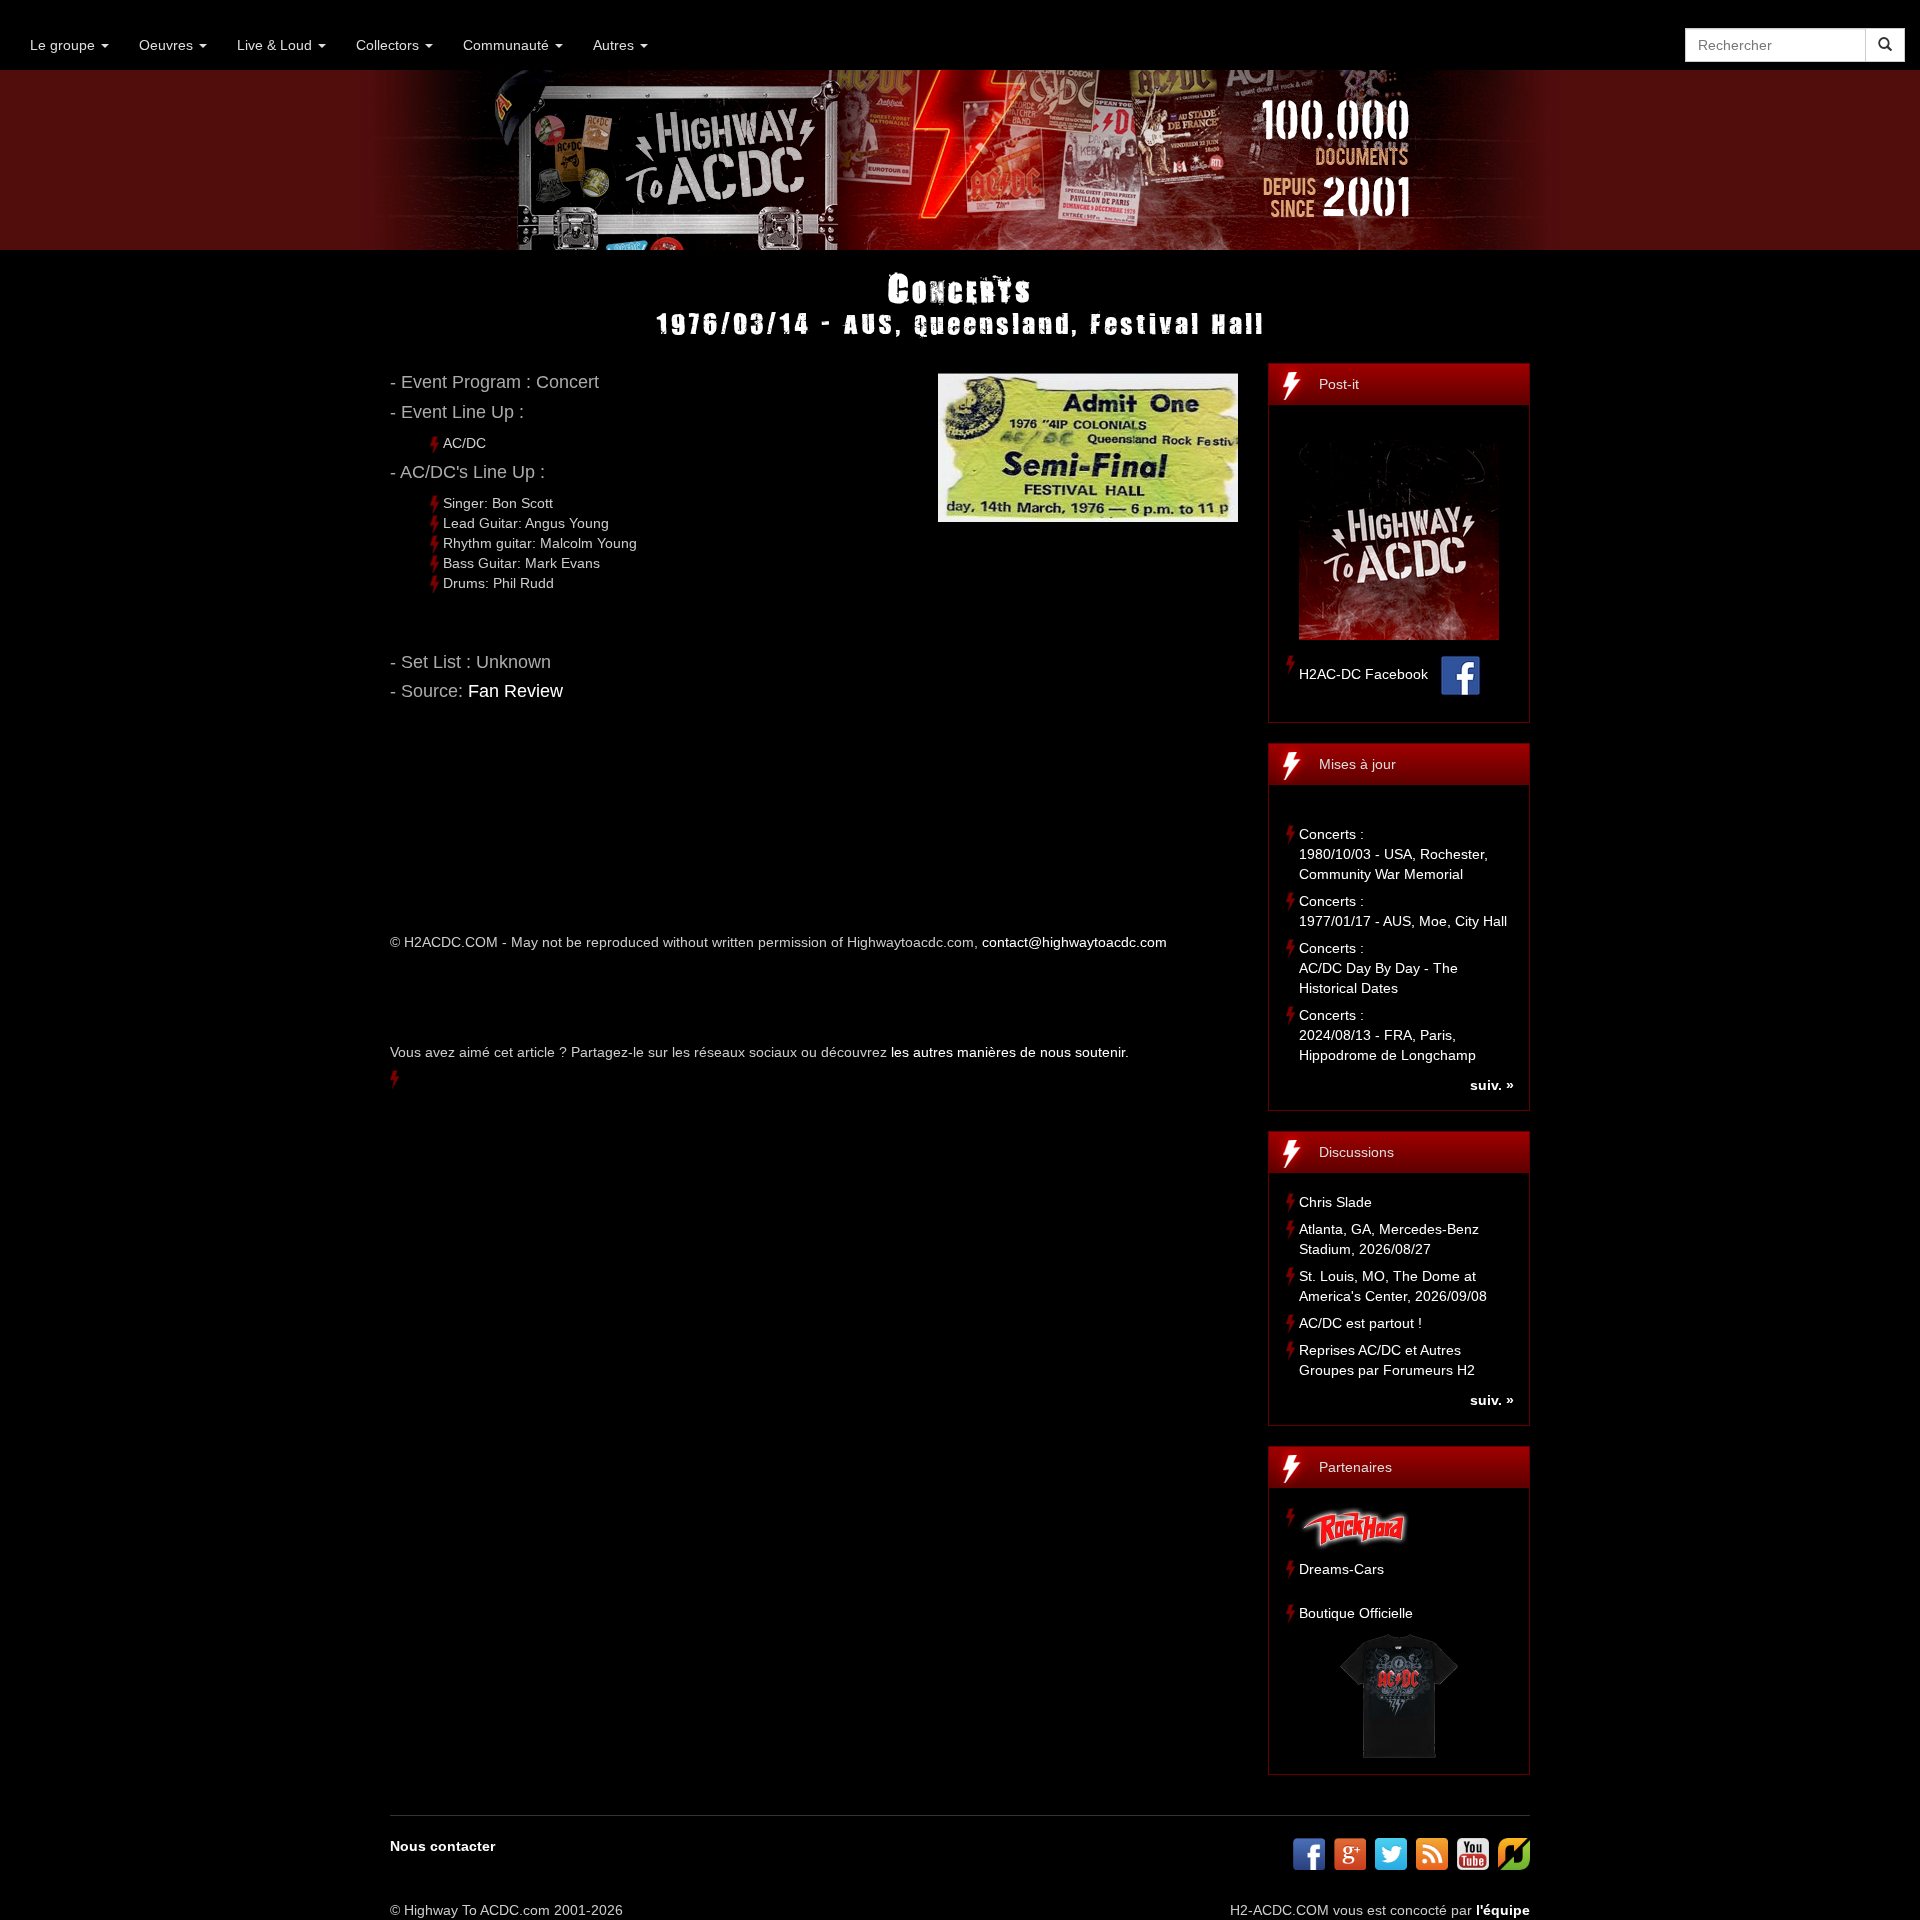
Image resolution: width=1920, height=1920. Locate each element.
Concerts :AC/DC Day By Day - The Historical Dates (1378, 968)
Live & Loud (276, 45)
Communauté (508, 45)
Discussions (1356, 1152)
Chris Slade (1335, 1202)
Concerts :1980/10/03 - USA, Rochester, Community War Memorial (1393, 854)
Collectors (389, 45)
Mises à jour (1357, 764)
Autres (615, 45)
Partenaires (1355, 1467)
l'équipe (1503, 1910)
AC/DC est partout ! (1360, 1323)
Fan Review (515, 691)
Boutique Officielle (1356, 1613)
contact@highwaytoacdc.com (1074, 942)
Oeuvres (168, 45)
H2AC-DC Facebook (1363, 674)
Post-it (1339, 384)
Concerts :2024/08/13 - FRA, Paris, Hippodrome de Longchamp (1387, 1035)
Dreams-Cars (1341, 1569)
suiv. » (1492, 1085)
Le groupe (64, 45)
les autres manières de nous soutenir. (1010, 1052)
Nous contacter (442, 1846)
